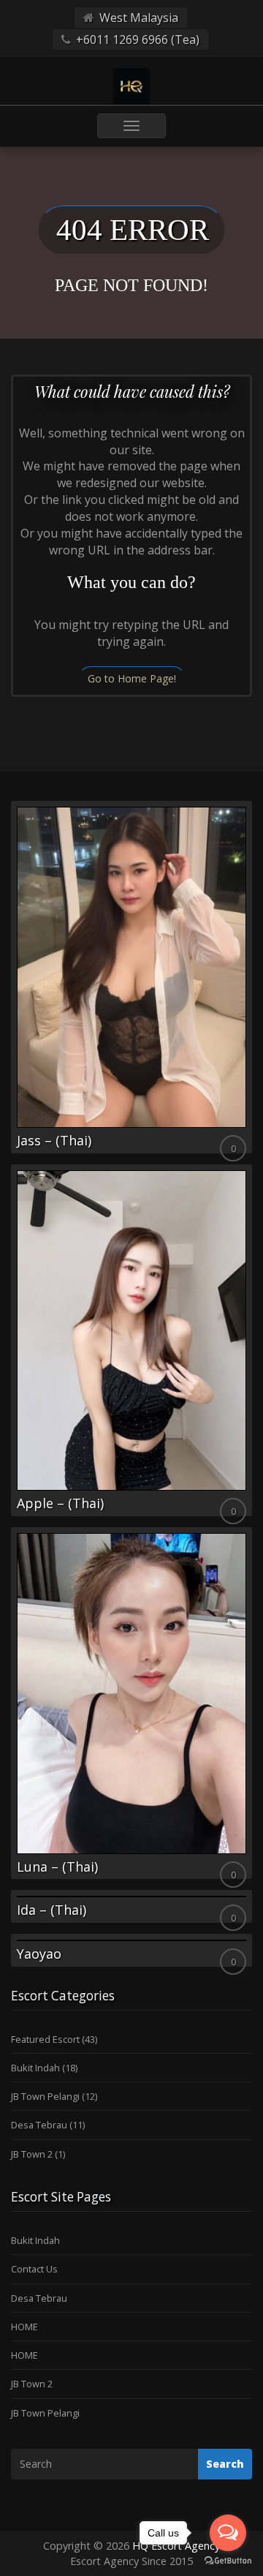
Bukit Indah (35, 2068)
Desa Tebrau (39, 2125)
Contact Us (34, 2269)
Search (225, 2464)
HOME (24, 2327)
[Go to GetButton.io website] (228, 2561)
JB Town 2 (32, 2154)
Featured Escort (45, 2039)
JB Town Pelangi (45, 2096)
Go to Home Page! (132, 678)
